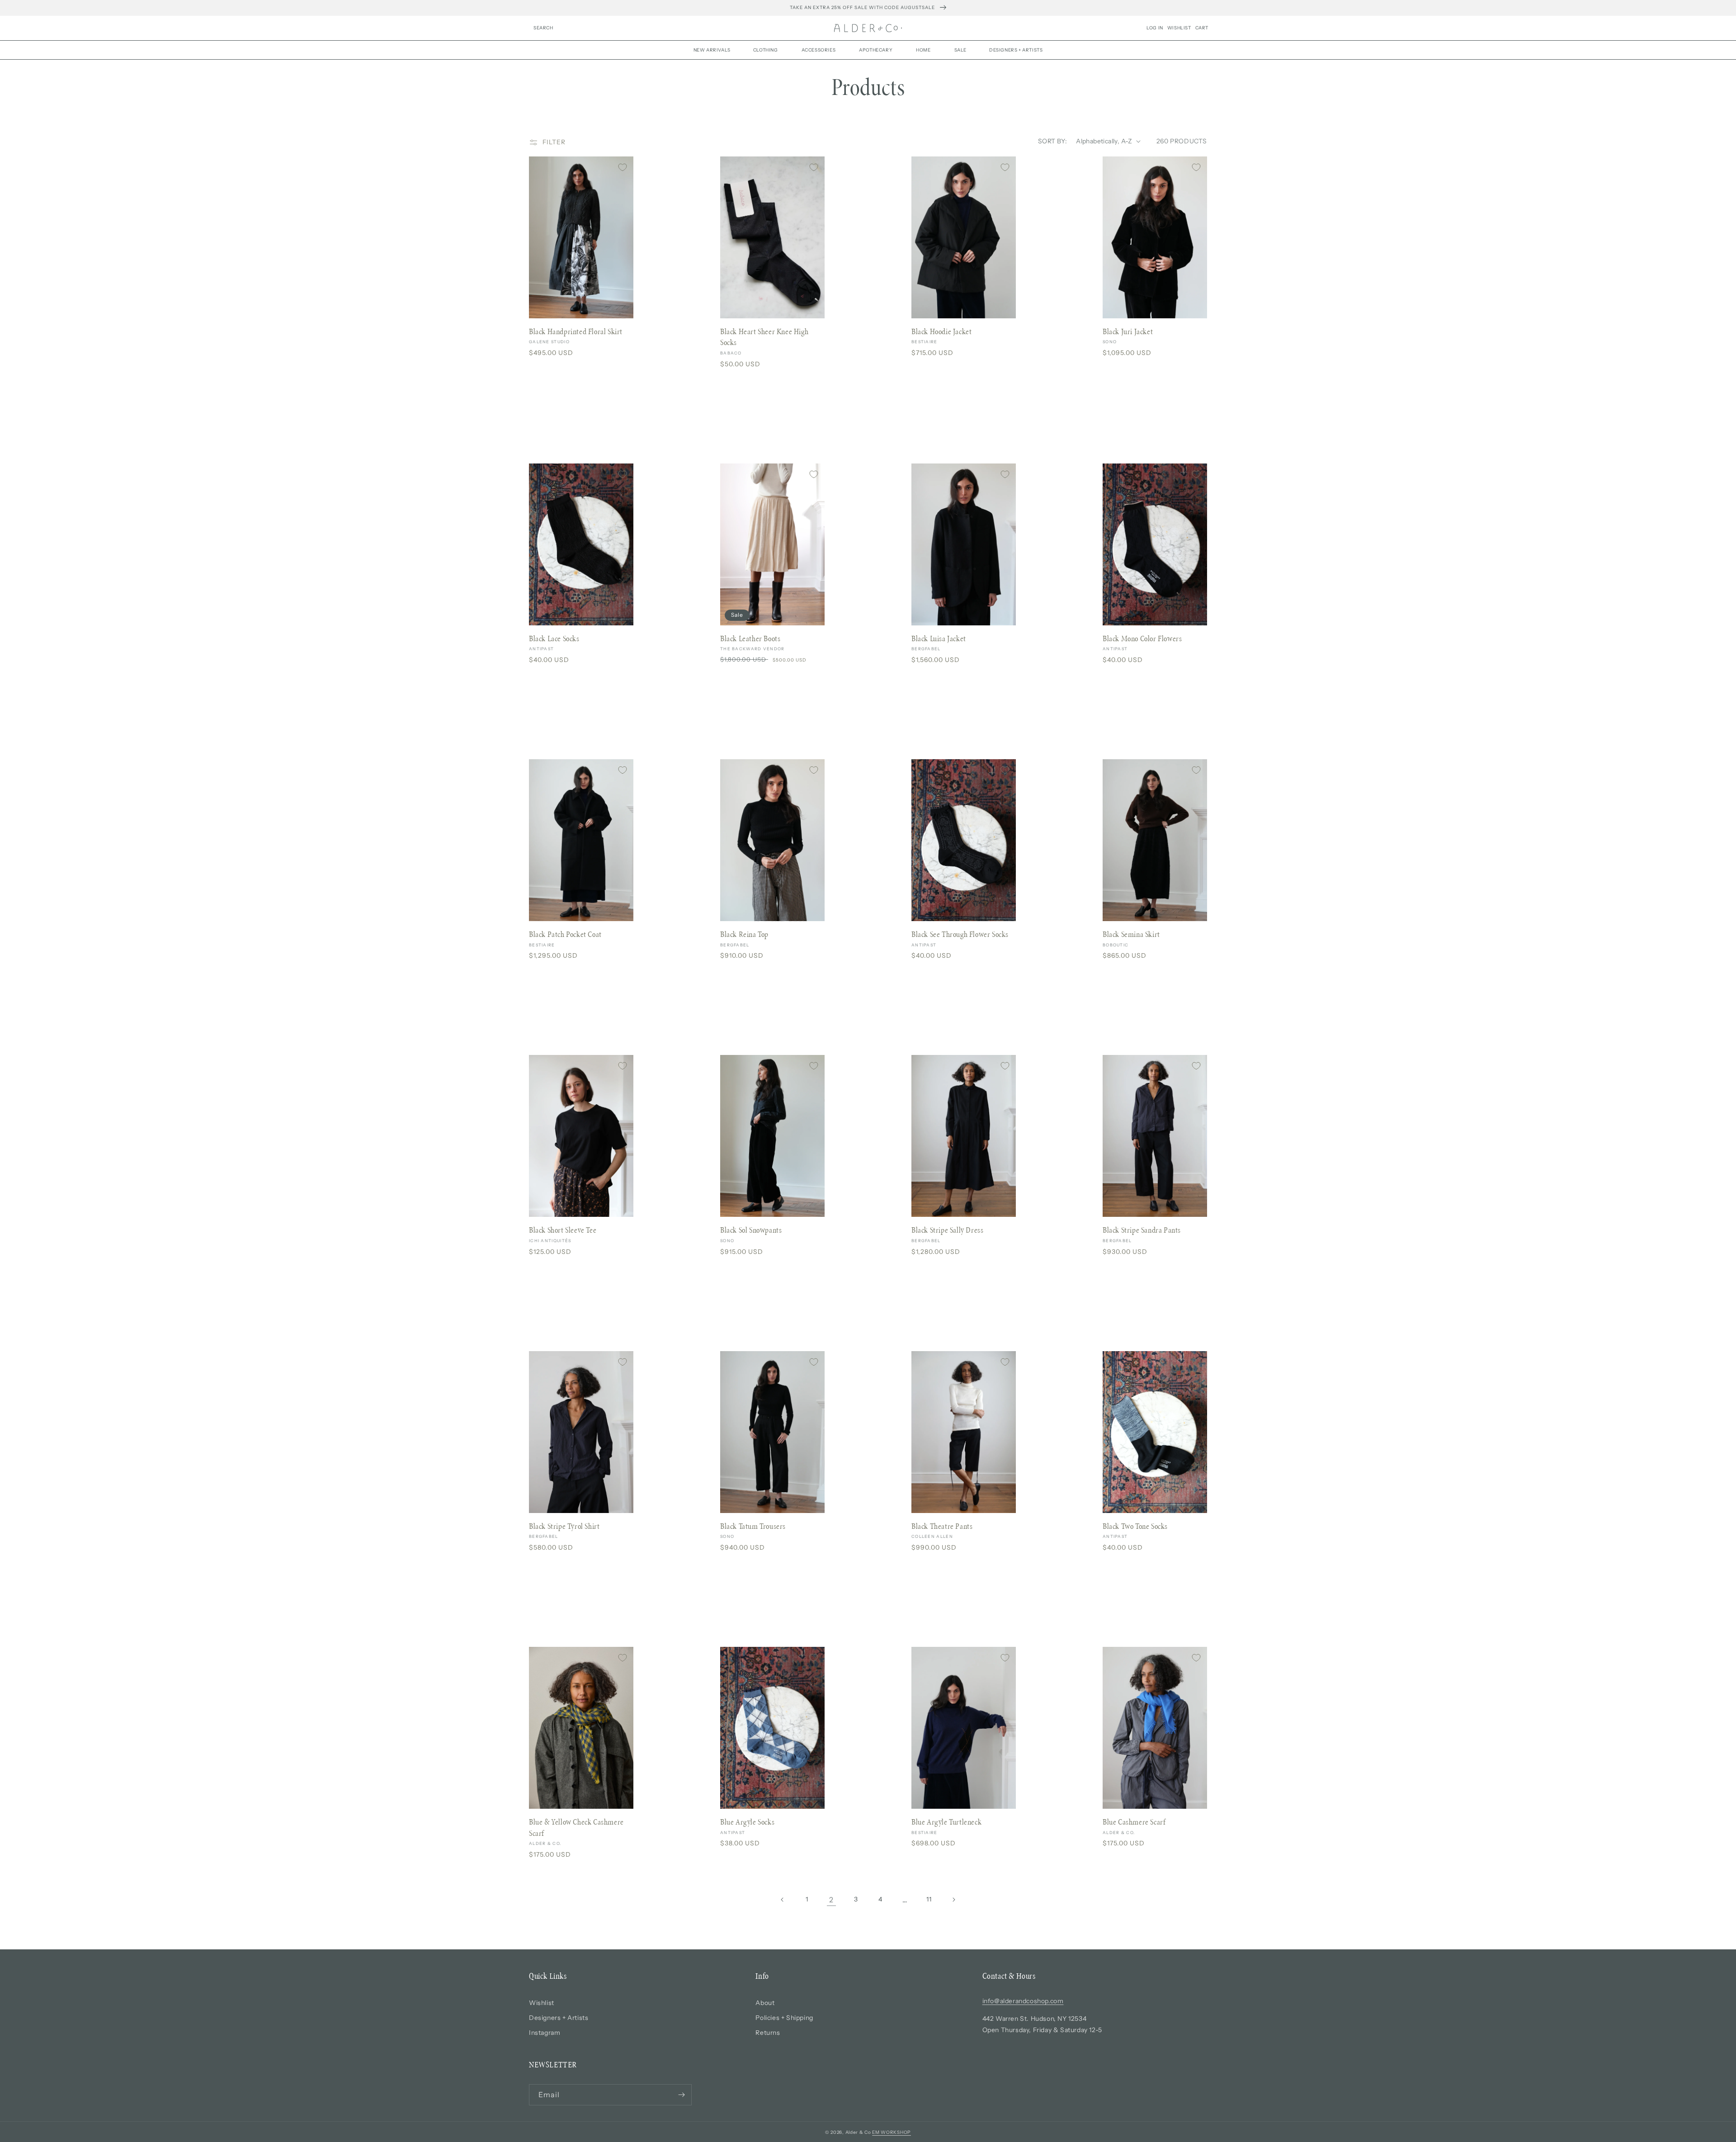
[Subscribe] (681, 2095)
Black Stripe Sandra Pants (1142, 1230)
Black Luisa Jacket (939, 638)
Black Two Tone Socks (1135, 1526)
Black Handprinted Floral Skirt (576, 331)
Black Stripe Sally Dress (947, 1230)
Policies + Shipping (784, 2018)
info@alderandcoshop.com (1023, 2001)
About (765, 2003)
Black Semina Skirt (1131, 934)
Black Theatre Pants (942, 1526)
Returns (768, 2033)
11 (929, 1899)
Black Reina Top (744, 934)
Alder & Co (858, 2132)
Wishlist (542, 2003)
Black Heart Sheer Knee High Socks (764, 337)
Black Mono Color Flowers (1142, 638)
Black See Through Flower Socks (960, 934)
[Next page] (953, 1900)
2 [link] (831, 1900)
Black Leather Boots (750, 638)
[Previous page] (783, 1900)
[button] (543, 28)
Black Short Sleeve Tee (563, 1230)
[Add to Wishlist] (623, 167)
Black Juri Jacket (1128, 331)
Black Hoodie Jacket (941, 331)
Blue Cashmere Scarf (1134, 1822)
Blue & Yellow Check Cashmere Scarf (576, 1828)
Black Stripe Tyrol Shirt (564, 1526)
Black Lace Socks (554, 638)
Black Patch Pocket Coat (565, 934)
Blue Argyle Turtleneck (946, 1822)
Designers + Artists (559, 2018)
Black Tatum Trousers (753, 1526)
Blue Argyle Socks (747, 1822)
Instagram (545, 2033)
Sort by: (1052, 141)
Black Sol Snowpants (751, 1230)
